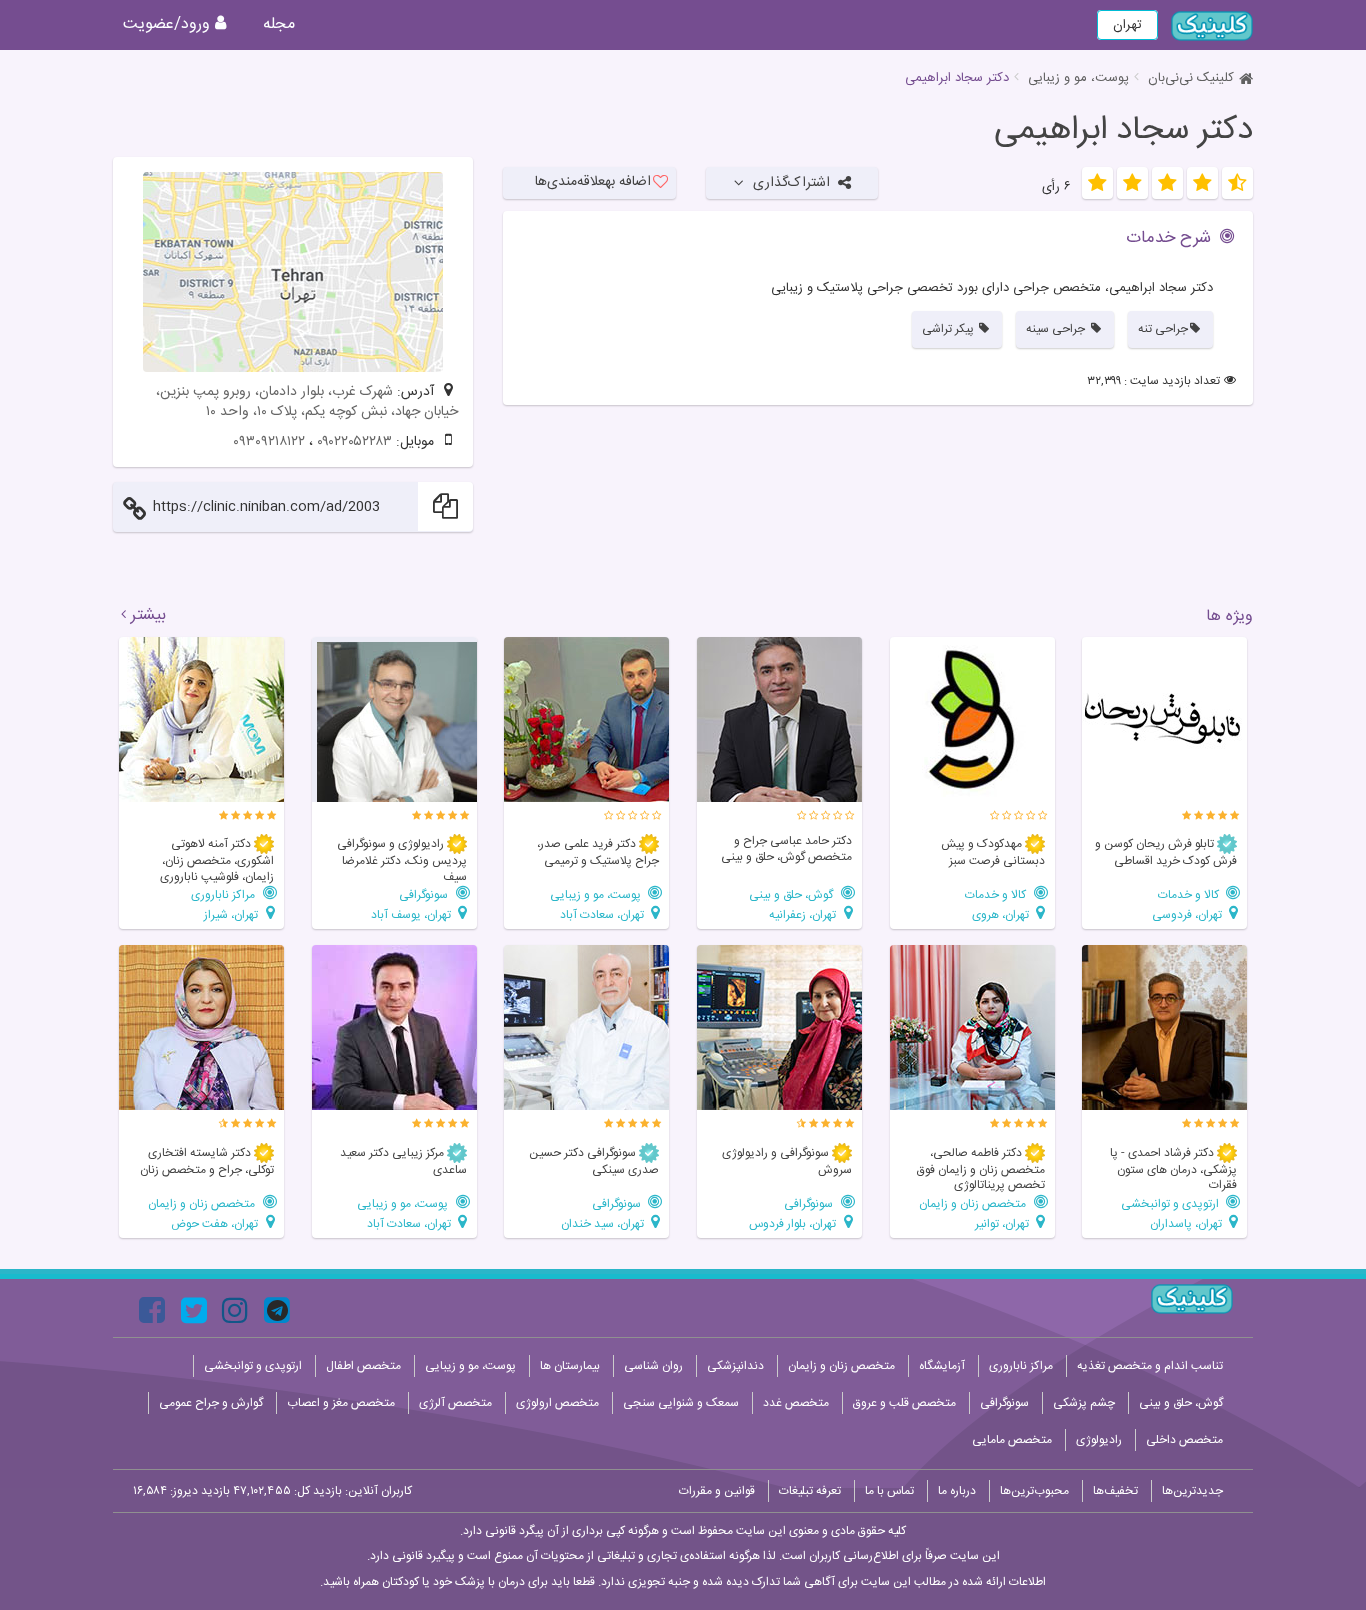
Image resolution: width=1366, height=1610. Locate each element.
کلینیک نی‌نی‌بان (1191, 78)
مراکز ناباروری (224, 894)
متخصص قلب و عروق (904, 1403)
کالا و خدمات (1190, 894)
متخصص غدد (796, 1403)
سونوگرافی (425, 894)
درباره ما (957, 1491)
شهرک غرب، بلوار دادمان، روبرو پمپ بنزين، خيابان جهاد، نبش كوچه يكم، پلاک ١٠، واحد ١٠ (307, 402)
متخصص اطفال (363, 1366)
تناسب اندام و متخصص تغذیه (1150, 1366)
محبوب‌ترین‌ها (1034, 1491)
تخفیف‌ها (1115, 1491)
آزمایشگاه (942, 1366)
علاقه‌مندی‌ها (593, 182)
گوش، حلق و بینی (792, 894)
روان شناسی (653, 1366)
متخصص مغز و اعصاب (341, 1403)
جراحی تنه (1163, 329)
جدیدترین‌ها (1192, 1491)
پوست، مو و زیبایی (1078, 78)
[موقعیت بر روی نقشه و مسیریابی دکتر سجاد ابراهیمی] (293, 272)
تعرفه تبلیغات (810, 1491)
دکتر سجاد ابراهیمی (1123, 131)
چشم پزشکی (1084, 1403)
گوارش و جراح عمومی (211, 1403)
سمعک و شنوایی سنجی (681, 1403)
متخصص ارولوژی (557, 1403)
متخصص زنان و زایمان (974, 1203)
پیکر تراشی (949, 329)
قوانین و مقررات (717, 1491)
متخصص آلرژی (455, 1403)
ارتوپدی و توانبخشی (1171, 1203)
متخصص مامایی (1012, 1440)
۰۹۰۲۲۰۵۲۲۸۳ (354, 442)
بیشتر (148, 616)
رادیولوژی (1099, 1440)
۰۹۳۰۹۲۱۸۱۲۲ (269, 442)
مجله (279, 24)
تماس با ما (889, 1491)
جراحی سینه (1057, 329)
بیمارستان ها (570, 1366)
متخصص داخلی (1184, 1440)
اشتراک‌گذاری (791, 183)
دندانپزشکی (735, 1366)
